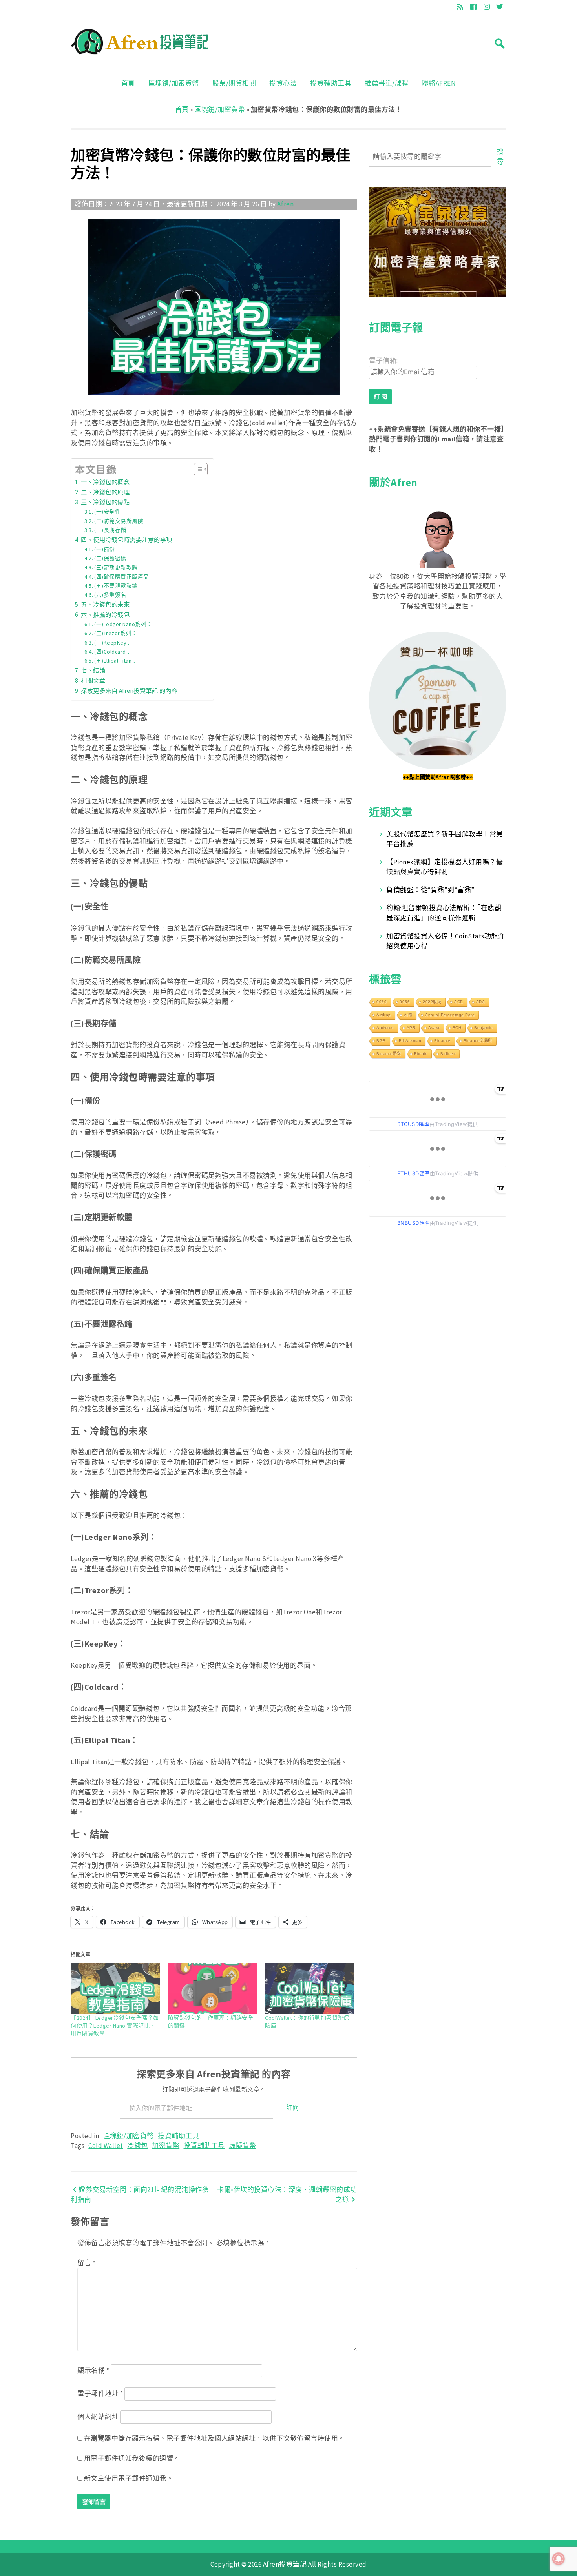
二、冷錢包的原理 (105, 492)
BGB (381, 1041)
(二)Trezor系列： (116, 633)
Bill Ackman (410, 1041)
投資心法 (283, 83)
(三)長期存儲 (110, 530)
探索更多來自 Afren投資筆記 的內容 (129, 691)
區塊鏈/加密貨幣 (174, 83)
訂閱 (293, 2108)
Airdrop (384, 1015)
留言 (86, 2263)
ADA (481, 1002)
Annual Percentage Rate (450, 1015)
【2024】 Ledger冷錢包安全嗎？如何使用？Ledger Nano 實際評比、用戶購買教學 (115, 2026)
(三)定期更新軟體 (116, 567)
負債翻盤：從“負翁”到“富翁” (430, 890)
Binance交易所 (478, 1041)
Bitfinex (448, 1054)
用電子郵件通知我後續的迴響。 (132, 2458)
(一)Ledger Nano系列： (123, 624)
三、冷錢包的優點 (105, 502)
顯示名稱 (93, 2370)
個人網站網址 (98, 2417)
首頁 (128, 83)
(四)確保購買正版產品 (121, 577)
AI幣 (408, 1015)
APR (411, 1028)
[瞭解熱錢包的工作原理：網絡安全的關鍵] (213, 1988)
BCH (457, 1028)
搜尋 (500, 157)
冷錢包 (138, 2146)
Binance (442, 1041)
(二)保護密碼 (110, 558)
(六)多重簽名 (110, 595)
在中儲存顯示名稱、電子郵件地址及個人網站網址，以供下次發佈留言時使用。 (215, 2438)
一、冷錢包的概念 (105, 482)
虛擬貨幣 (243, 2146)
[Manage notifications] (559, 2559)
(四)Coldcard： (113, 652)
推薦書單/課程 (387, 83)
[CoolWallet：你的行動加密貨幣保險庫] (310, 1988)
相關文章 (93, 680)
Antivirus (385, 1028)
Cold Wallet (106, 2146)
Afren (285, 204)
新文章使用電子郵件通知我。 (129, 2478)
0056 (405, 1002)
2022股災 (432, 1002)
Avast (434, 1028)
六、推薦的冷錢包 (105, 615)
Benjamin (483, 1028)
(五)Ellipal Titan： (116, 661)
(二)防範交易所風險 (119, 521)
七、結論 (93, 670)
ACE (459, 1002)
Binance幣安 (389, 1054)
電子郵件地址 (100, 2394)
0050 (382, 1002)
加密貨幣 (166, 2146)
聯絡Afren (439, 83)
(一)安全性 (107, 512)
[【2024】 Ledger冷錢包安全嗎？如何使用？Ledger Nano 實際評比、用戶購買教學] (115, 1988)
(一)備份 (104, 549)
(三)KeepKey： (113, 643)
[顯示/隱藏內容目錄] (197, 469)
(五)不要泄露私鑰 (116, 586)
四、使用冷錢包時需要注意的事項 (127, 540)
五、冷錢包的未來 (105, 604)
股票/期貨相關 (234, 83)
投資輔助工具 (331, 83)
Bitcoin (421, 1054)
